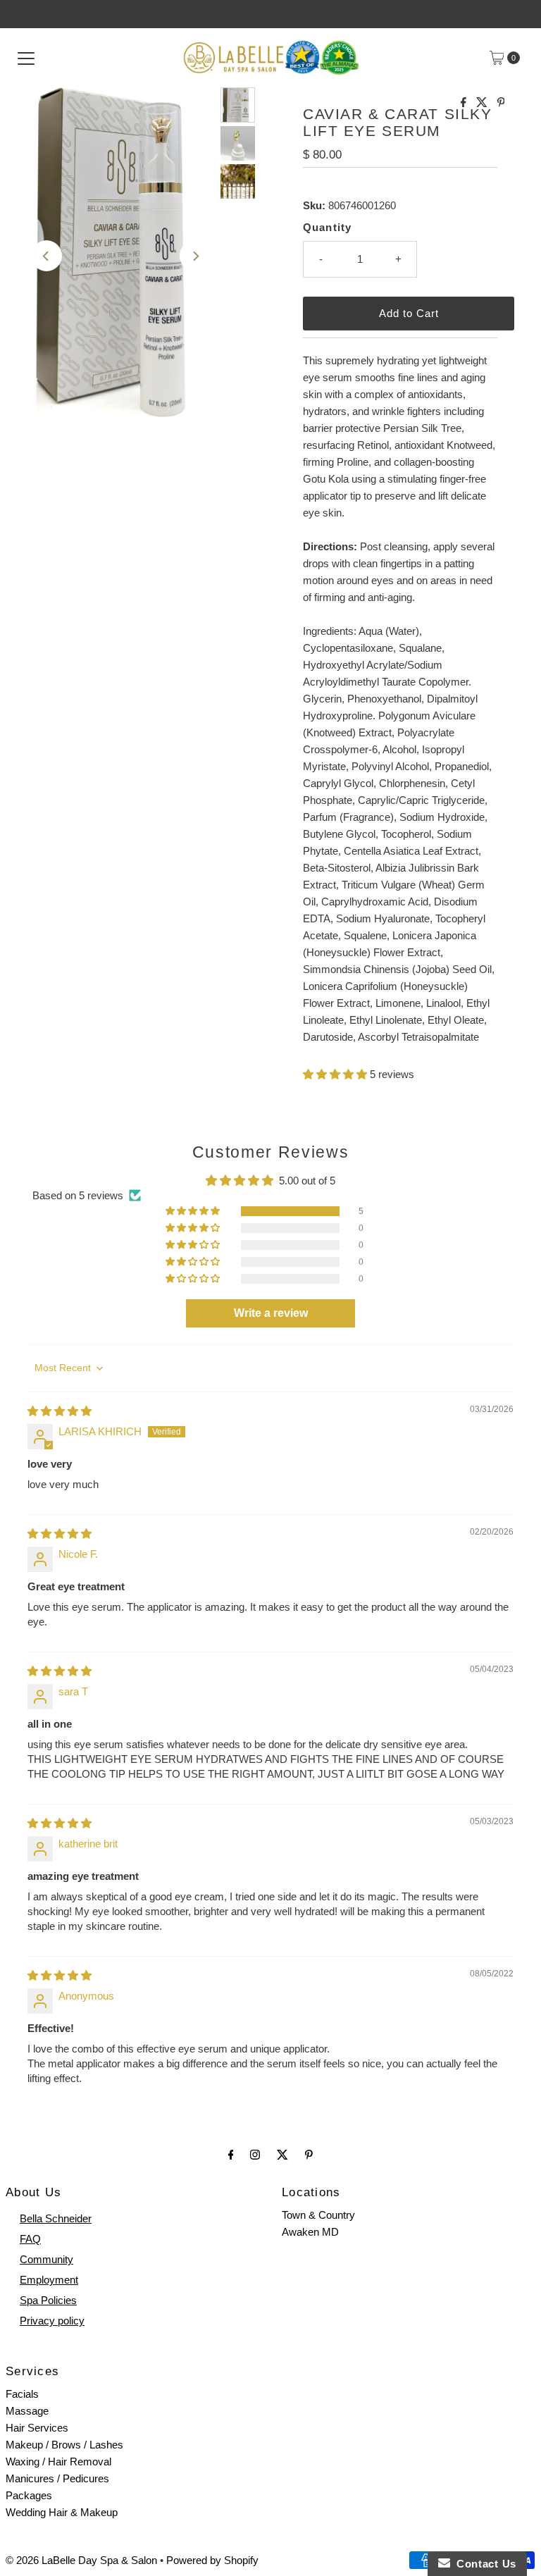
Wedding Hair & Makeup (62, 2512)
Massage (27, 2411)
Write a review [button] (271, 1313)
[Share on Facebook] (465, 103)
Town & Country (318, 2215)
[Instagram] (255, 2155)
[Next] (195, 256)
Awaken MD (310, 2232)
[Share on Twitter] (483, 103)
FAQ (30, 2239)
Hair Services (37, 2428)
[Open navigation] (26, 58)
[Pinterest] (309, 2155)
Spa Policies (48, 2300)
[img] (60, 1411)
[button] (336, 1074)
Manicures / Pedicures (57, 2478)
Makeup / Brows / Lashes (64, 2445)
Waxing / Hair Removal (58, 2462)
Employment (49, 2280)
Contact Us (483, 2564)
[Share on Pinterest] (501, 103)
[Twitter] (282, 2155)
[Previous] (46, 256)
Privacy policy (52, 2321)
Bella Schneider (56, 2218)
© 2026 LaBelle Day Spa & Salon (81, 2560)
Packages (29, 2495)
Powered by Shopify (212, 2560)
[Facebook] (231, 2155)
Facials (22, 2394)
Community (46, 2259)
